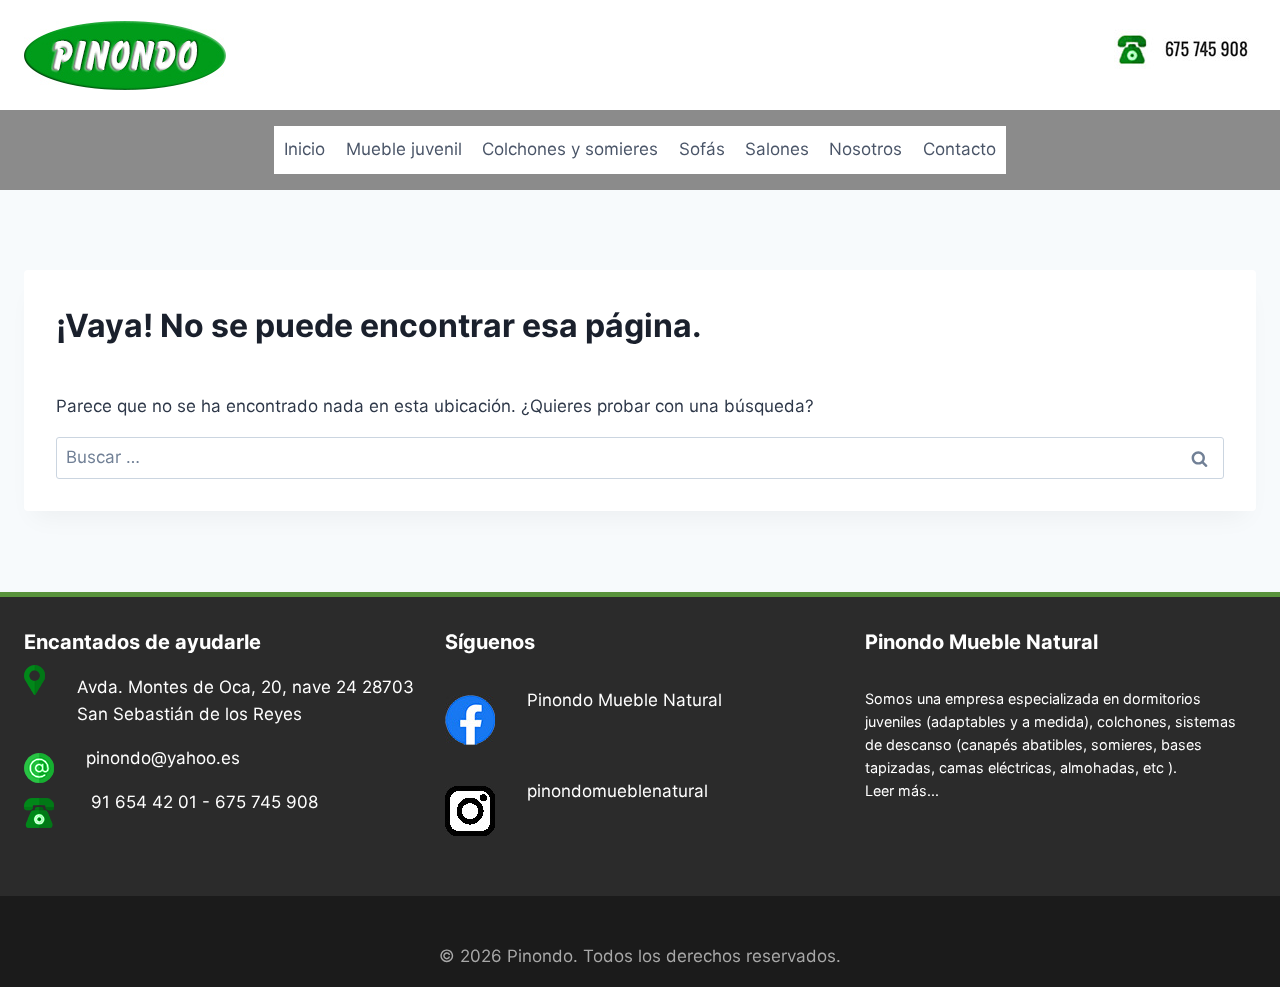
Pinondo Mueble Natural (624, 700)
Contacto (959, 149)
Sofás (702, 149)
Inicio (304, 149)
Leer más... (902, 790)
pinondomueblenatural (617, 791)
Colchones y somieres (570, 149)
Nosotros (865, 149)
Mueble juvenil (404, 149)
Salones (777, 149)
